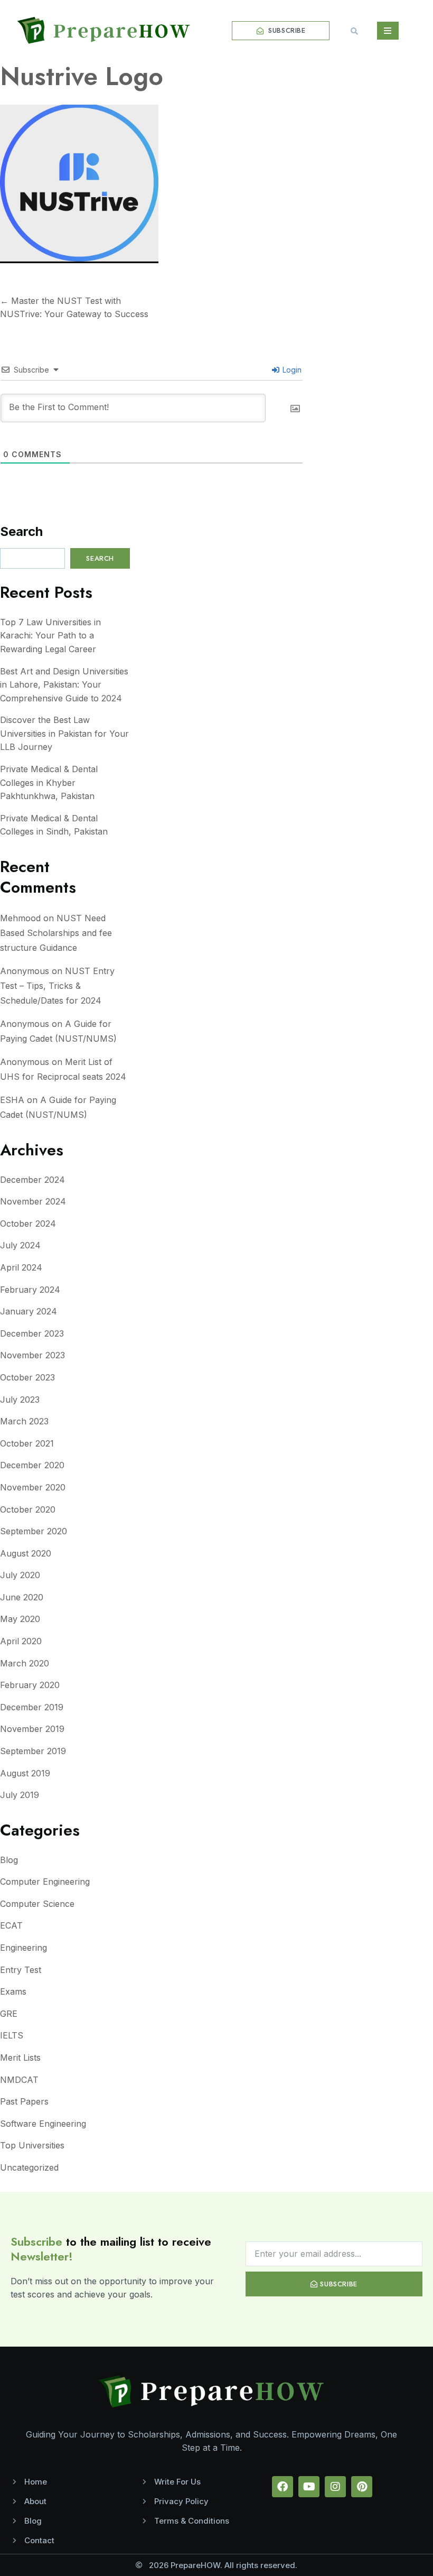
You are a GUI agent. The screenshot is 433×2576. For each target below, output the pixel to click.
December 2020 (32, 1465)
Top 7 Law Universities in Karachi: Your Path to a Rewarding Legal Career (50, 636)
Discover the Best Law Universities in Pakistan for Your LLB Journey (64, 733)
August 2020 (26, 1553)
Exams (13, 1991)
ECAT (11, 1925)
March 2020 (25, 1663)
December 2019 (32, 1707)
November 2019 (32, 1729)
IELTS (12, 2035)
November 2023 (32, 1355)
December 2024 (32, 1180)
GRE (9, 2014)
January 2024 (29, 1311)
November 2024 (33, 1201)
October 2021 (27, 1443)
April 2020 (21, 1641)
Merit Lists (20, 2058)
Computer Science (37, 1904)
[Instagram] (335, 2487)
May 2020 (20, 1619)
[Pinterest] (362, 2487)
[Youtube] (309, 2487)
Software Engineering (43, 2124)
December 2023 (32, 1333)
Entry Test (21, 1970)
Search (21, 531)
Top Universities (32, 2145)
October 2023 (27, 1377)
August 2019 (25, 1773)
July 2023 (20, 1400)
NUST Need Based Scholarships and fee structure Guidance (56, 933)
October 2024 (28, 1224)
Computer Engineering (45, 1882)
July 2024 (20, 1245)
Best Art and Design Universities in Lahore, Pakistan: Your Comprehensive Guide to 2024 (64, 685)
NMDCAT (19, 2080)
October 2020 (28, 1509)
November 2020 (33, 1487)
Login (291, 370)
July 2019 (20, 1795)
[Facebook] (283, 2487)
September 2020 (34, 1531)
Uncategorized (29, 2167)
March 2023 (24, 1421)
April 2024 (21, 1267)
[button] (354, 31)
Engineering (23, 1948)
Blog (9, 1860)
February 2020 (30, 1685)
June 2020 (22, 1597)
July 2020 (20, 1575)
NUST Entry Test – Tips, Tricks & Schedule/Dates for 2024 (57, 986)
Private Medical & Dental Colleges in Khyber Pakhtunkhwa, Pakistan (49, 782)
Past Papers (24, 2101)
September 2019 (33, 1751)
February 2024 (30, 1290)
